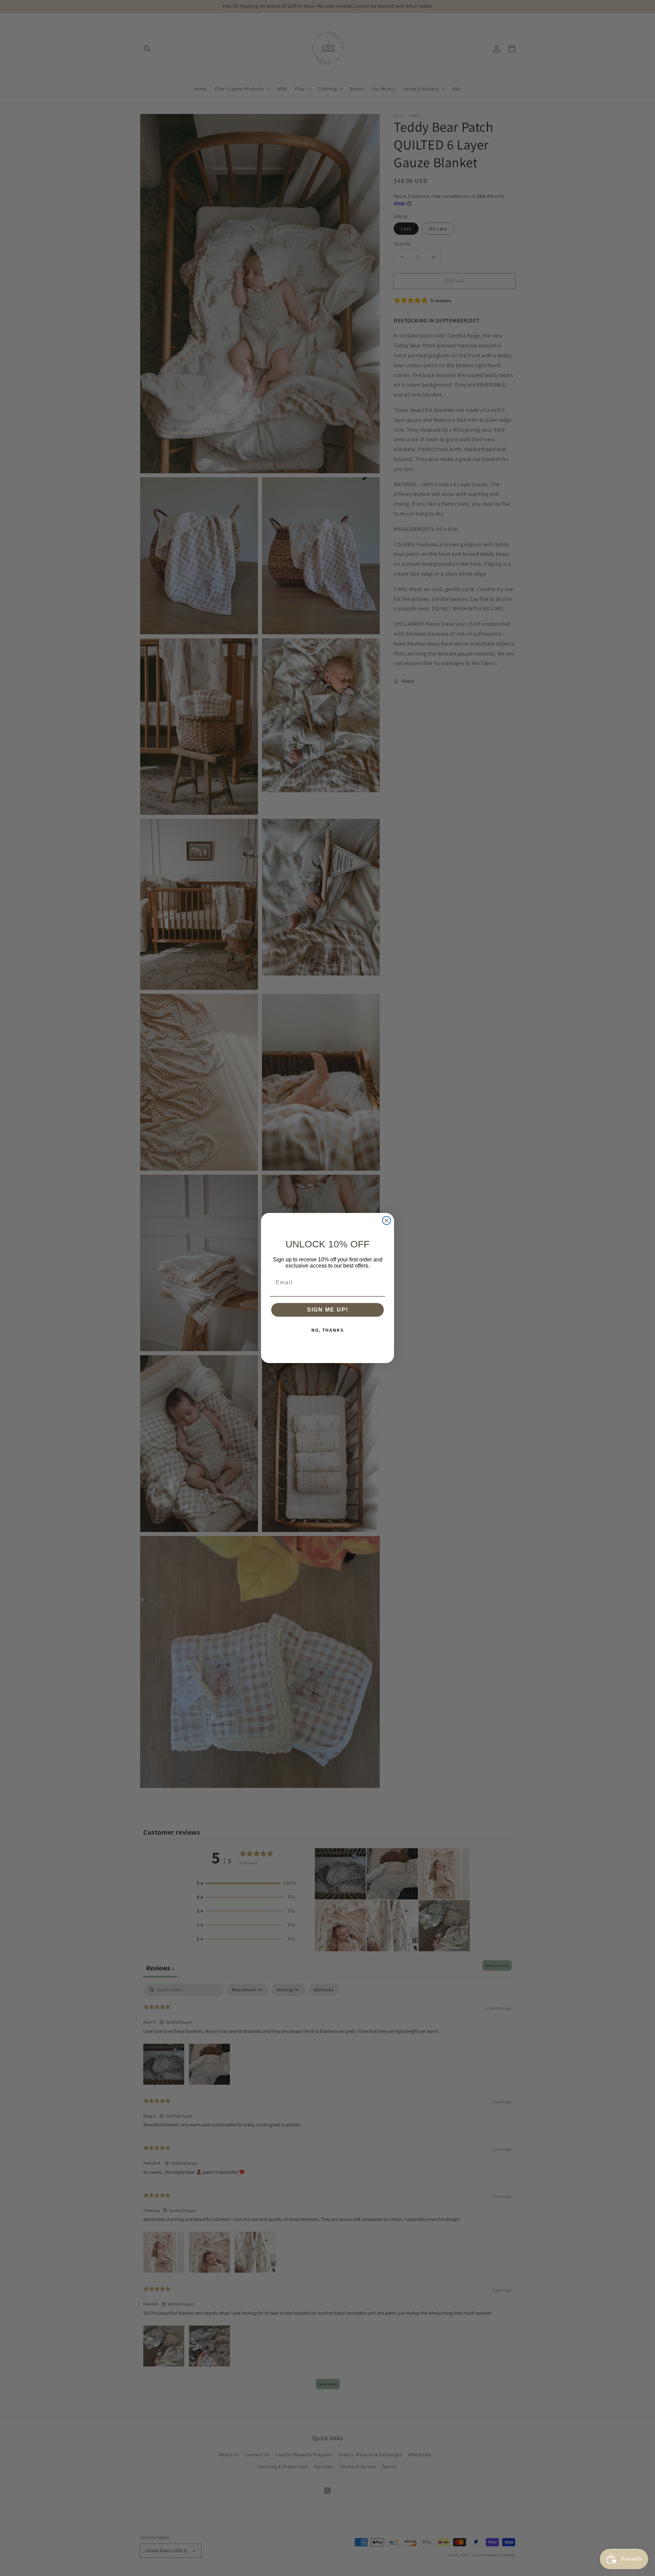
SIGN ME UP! (328, 1310)
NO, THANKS (328, 1330)
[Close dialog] (387, 1220)
